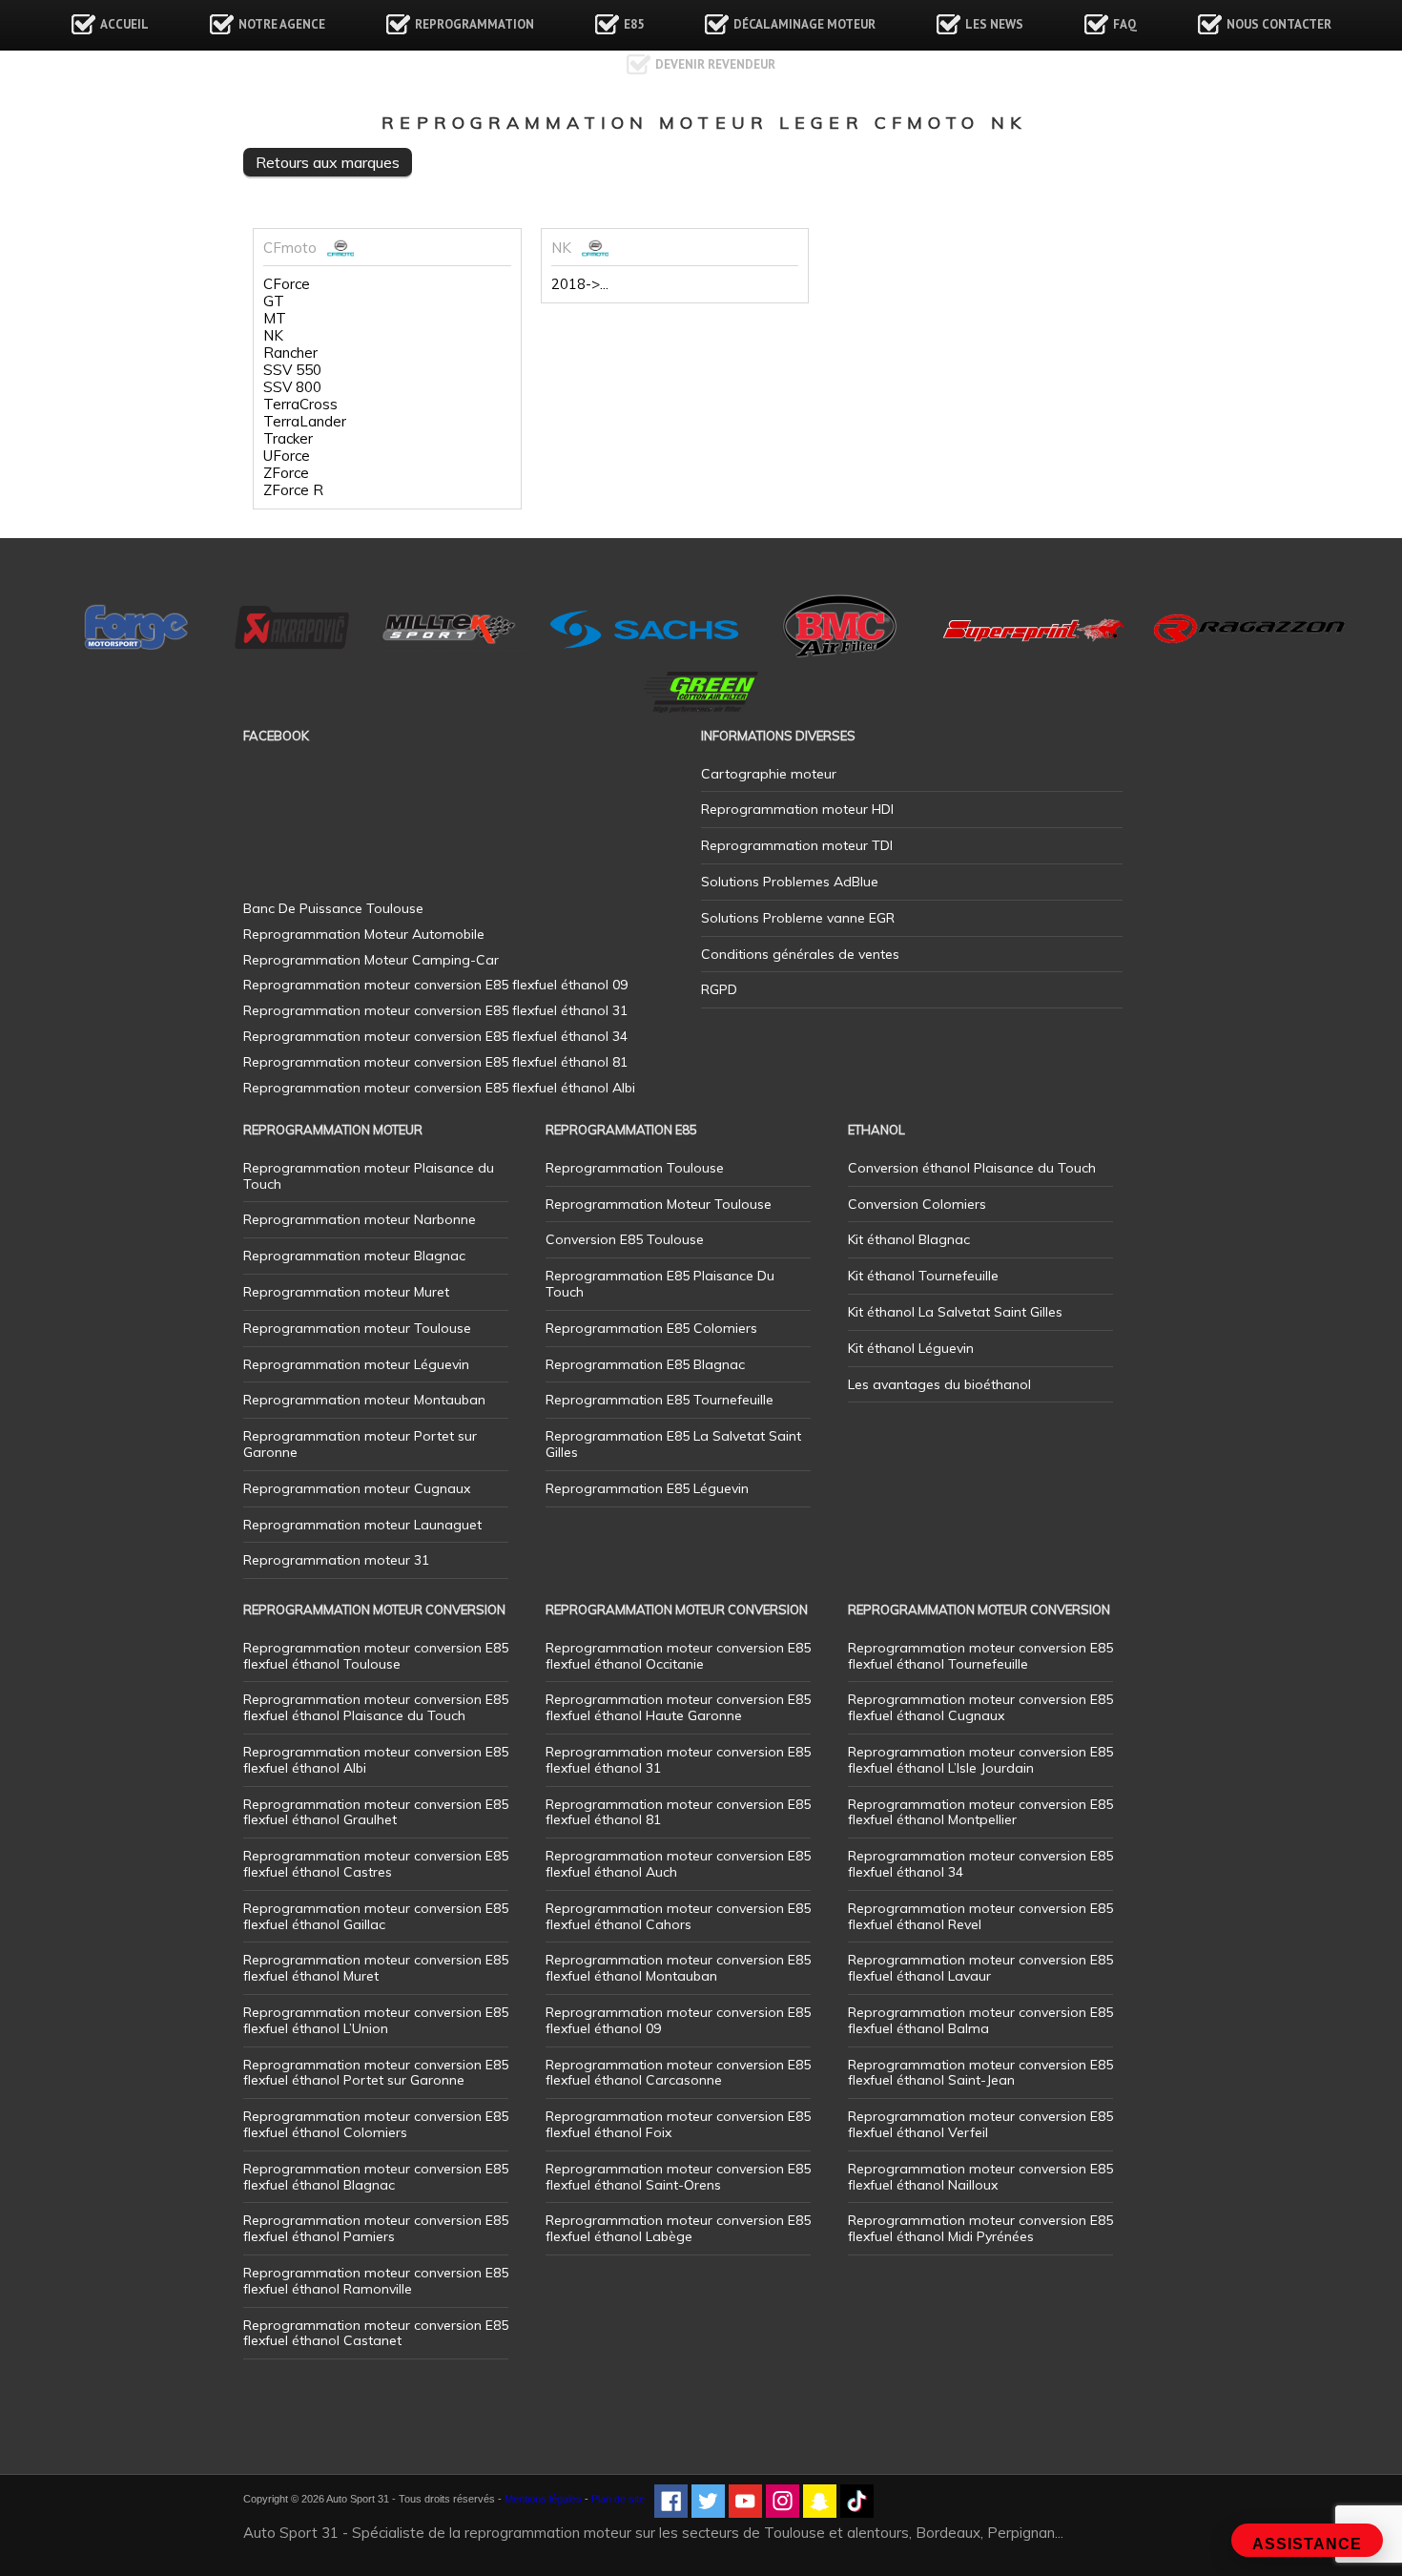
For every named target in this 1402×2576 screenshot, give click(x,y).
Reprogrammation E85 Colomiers (651, 1328)
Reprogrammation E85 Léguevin (647, 1488)
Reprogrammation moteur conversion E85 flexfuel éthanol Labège (678, 2228)
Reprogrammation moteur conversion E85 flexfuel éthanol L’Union (376, 2020)
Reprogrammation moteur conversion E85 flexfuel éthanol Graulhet (376, 1812)
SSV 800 (292, 387)
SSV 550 (292, 370)
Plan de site (618, 2499)
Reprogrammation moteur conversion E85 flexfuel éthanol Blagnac (376, 2177)
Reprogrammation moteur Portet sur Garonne (360, 1444)
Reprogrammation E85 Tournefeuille (660, 1400)
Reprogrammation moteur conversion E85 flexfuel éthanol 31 (678, 1760)
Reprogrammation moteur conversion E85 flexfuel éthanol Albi (376, 1760)
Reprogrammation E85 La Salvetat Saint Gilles (673, 1444)
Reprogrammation (474, 24)
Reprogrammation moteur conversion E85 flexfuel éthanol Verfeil (980, 2124)
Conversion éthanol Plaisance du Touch (972, 1168)
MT (275, 319)
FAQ (1125, 24)
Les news (994, 24)
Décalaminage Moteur (804, 24)
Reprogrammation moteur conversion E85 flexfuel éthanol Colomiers (376, 2124)
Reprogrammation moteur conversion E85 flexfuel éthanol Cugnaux (980, 1707)
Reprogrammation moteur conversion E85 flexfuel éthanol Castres (376, 1864)
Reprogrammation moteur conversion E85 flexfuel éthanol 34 (980, 1864)
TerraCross (300, 405)
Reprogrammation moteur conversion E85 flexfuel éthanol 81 (678, 1812)
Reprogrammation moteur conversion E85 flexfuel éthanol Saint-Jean (980, 2073)
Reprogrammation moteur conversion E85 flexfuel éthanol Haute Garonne (678, 1707)
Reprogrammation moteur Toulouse (357, 1328)
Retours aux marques (328, 162)
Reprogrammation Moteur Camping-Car (371, 960)
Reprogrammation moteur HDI (797, 809)
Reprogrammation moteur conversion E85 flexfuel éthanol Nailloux (980, 2177)
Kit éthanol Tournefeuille (923, 1276)
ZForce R (293, 490)
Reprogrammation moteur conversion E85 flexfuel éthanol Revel (980, 1916)
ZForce (286, 473)
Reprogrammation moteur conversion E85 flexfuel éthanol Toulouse (376, 1656)
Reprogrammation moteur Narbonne (360, 1219)
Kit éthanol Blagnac (909, 1239)
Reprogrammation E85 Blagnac (645, 1364)
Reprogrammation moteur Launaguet (362, 1525)
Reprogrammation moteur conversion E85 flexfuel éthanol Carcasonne (678, 2073)
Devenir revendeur (715, 64)
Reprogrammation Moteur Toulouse (659, 1204)
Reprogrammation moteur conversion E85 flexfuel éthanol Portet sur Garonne (376, 2073)
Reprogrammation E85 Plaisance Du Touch (660, 1284)
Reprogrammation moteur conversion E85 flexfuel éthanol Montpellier (980, 1812)
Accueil (124, 24)
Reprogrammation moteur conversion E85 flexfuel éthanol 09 (678, 2020)
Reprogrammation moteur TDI (797, 845)
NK (273, 336)
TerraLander (305, 422)
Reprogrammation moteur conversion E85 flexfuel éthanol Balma (980, 2020)
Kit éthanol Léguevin (911, 1348)
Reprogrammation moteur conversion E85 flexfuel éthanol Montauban (678, 1968)
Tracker (288, 439)
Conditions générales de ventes (800, 954)
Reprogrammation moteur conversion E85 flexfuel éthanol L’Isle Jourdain (980, 1760)
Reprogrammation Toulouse (635, 1168)
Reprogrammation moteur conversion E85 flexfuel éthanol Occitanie (678, 1656)
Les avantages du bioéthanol (939, 1384)
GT (274, 301)
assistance (1307, 2544)
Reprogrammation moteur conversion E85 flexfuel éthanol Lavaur (980, 1968)
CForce (287, 284)
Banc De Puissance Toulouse (333, 908)
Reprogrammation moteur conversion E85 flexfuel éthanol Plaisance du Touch (376, 1707)
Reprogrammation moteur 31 (336, 1560)
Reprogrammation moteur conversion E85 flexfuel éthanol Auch (678, 1864)
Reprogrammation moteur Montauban (364, 1400)
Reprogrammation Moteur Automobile (364, 934)
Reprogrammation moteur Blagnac (354, 1256)
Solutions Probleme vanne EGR (798, 918)
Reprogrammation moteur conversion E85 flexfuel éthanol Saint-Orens (678, 2177)
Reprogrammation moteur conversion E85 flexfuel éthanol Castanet (376, 2333)
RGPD (719, 989)
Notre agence (282, 24)
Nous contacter (1279, 24)
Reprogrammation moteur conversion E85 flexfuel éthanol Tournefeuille (980, 1656)
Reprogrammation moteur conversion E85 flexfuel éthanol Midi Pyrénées (980, 2228)
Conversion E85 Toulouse (625, 1239)
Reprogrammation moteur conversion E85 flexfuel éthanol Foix (678, 2124)
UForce (287, 456)
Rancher (290, 353)
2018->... (580, 284)
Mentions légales (543, 2499)
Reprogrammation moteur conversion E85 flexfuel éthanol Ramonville (376, 2281)
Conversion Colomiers (917, 1204)
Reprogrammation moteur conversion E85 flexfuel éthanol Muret (376, 1968)
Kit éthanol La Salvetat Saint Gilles (955, 1312)
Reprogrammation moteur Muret (346, 1292)
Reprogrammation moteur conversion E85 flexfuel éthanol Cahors (678, 1916)
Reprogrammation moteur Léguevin (356, 1364)
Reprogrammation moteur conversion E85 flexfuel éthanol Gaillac (376, 1916)
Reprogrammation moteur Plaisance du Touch (369, 1176)
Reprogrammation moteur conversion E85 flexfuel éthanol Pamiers (376, 2228)
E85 (634, 24)
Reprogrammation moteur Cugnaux (357, 1488)
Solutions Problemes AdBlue (790, 882)
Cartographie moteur (769, 774)
